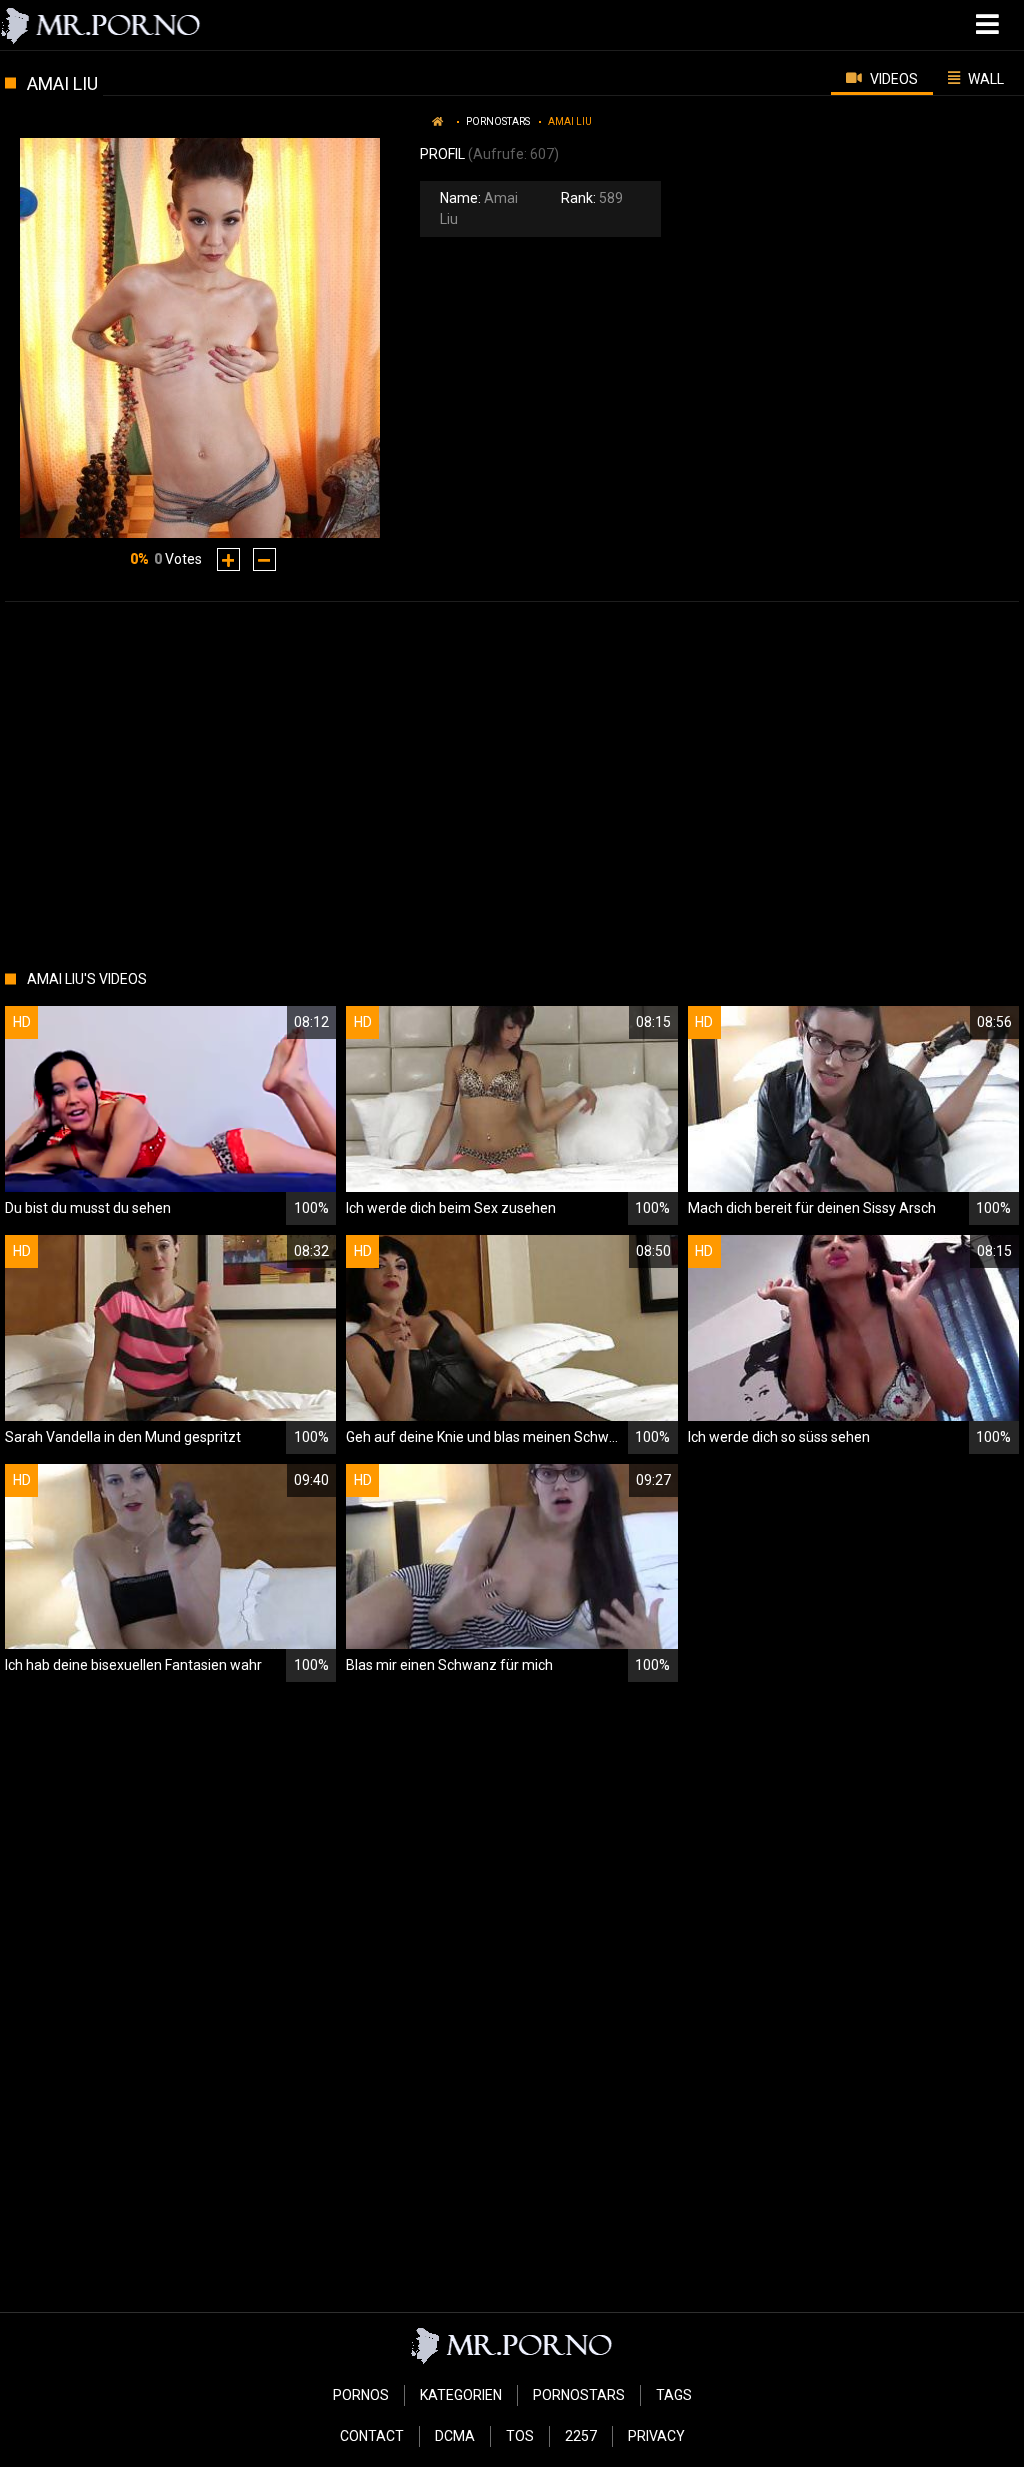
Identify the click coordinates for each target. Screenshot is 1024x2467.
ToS (520, 2436)
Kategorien (461, 2395)
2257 (581, 2436)
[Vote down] (264, 559)
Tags (674, 2395)
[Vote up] (228, 559)
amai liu (570, 121)
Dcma (455, 2436)
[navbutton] (990, 25)
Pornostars (498, 121)
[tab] (882, 78)
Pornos (361, 2395)
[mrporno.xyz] (101, 25)
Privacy (656, 2436)
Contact (372, 2436)
